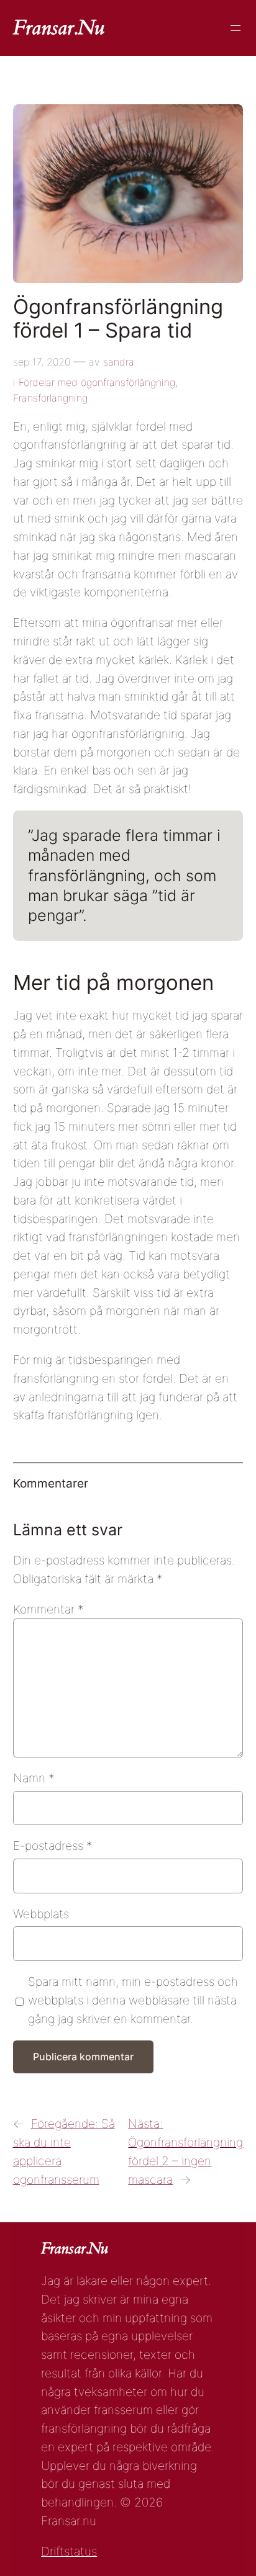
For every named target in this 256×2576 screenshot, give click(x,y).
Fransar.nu (59, 28)
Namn (34, 1778)
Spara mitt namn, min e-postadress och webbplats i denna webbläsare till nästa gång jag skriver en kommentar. (133, 2000)
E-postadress (53, 1846)
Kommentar (48, 1609)
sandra (119, 362)
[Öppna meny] (235, 28)
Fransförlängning (50, 398)
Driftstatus (69, 2551)
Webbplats (41, 1914)
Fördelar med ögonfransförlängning (97, 382)
